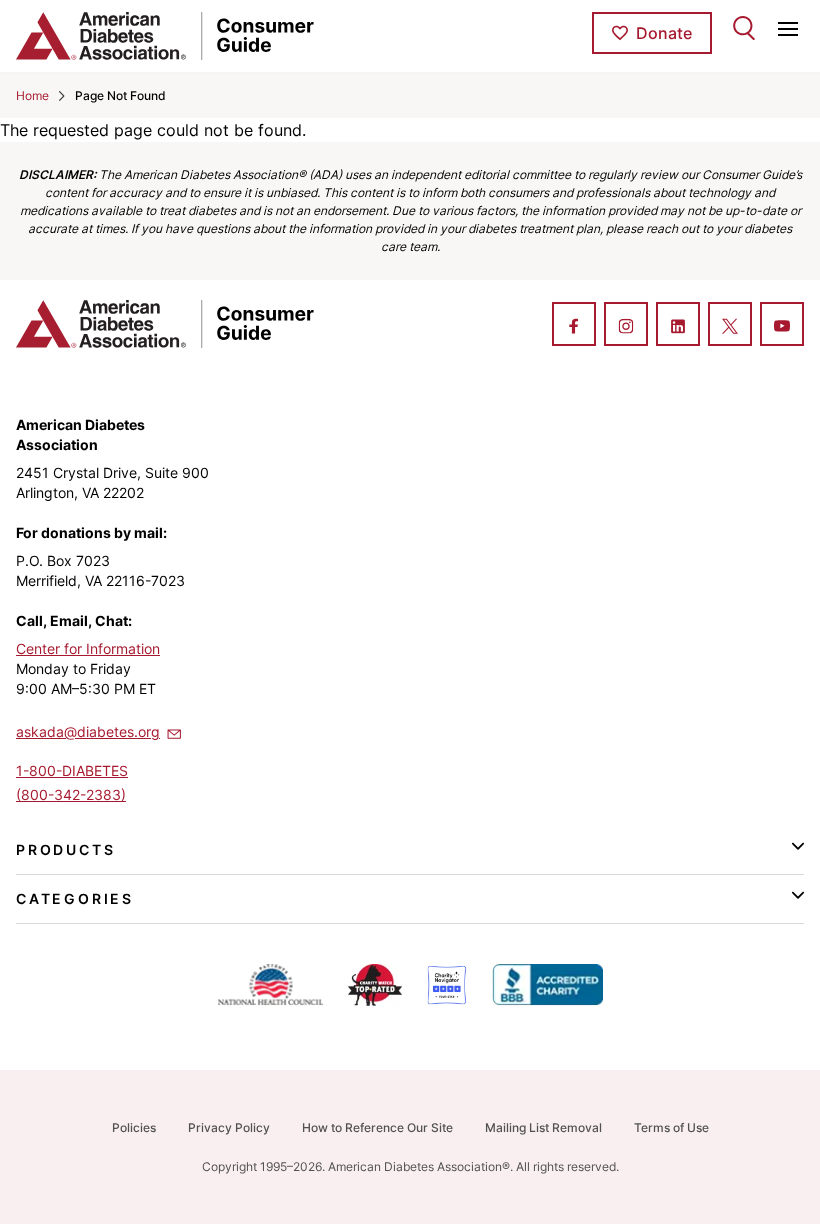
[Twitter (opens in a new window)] (730, 326)
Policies (134, 1127)
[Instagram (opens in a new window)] (626, 326)
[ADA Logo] (147, 36)
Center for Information (88, 648)
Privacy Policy (229, 1127)
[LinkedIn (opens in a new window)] (678, 326)
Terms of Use (671, 1127)
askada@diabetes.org (88, 731)
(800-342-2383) (71, 794)
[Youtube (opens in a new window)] (782, 326)
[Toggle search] (744, 28)
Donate (664, 33)
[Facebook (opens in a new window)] (574, 326)
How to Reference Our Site (377, 1127)
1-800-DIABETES (72, 770)
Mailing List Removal (543, 1127)
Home (32, 95)
